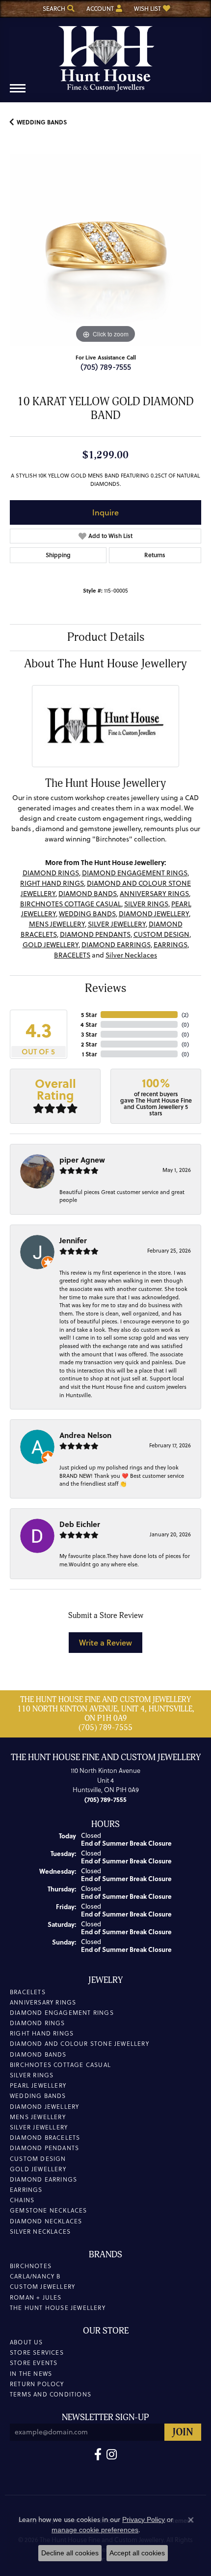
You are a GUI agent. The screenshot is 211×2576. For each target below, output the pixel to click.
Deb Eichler (80, 1524)
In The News (31, 2374)
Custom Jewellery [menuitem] (42, 2287)
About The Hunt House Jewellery (105, 664)
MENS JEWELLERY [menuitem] (38, 2117)
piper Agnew (82, 1160)
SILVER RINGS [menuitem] (32, 2075)
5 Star (89, 1015)
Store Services (37, 2352)
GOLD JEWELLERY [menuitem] (38, 2169)
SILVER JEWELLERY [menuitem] (39, 2127)
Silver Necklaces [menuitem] (40, 2232)
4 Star (89, 1024)
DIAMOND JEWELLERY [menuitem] (44, 2107)
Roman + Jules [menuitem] (36, 2297)
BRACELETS (72, 955)
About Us (26, 2342)
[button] (58, 9)
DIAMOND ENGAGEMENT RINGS (135, 873)
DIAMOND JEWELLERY (154, 914)
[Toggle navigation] (18, 93)
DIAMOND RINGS (51, 873)
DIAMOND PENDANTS (95, 934)
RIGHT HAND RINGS (52, 883)
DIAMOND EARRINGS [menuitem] (43, 2179)
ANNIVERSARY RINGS (154, 894)
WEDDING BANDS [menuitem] (38, 2096)
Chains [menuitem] (22, 2200)
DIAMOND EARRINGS (116, 945)
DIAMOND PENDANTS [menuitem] (44, 2148)
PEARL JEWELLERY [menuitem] (38, 2085)
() (185, 1015)
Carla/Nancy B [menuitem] (35, 2276)
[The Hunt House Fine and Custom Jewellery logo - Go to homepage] (105, 55)
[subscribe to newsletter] (183, 2432)
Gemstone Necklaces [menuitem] (49, 2210)
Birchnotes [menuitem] (31, 2266)
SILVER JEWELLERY (117, 924)
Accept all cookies (137, 2553)
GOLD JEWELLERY (51, 945)
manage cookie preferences (95, 2530)
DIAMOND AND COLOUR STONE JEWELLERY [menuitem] (79, 2044)
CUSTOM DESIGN (161, 934)
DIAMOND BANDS (88, 894)
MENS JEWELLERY (57, 924)
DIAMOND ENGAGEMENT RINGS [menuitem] (62, 2013)
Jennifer (73, 1240)
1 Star (89, 1054)
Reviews (105, 988)
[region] (105, 250)
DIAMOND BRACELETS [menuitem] (45, 2138)
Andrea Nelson (85, 1435)
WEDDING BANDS (42, 122)
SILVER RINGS (146, 904)
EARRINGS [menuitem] (26, 2190)
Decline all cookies (70, 2553)
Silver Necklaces (131, 955)
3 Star (89, 1034)
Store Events (34, 2363)
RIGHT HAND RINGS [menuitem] (42, 2033)
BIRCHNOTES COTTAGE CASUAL (71, 904)
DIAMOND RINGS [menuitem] (38, 2023)
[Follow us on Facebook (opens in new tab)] (98, 2455)
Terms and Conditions (51, 2394)
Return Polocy (37, 2384)
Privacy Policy (144, 2519)
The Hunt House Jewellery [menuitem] (58, 2308)
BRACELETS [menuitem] (28, 1992)
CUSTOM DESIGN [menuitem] (38, 2159)
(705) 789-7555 (106, 367)
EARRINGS (171, 945)
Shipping (58, 555)
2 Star (89, 1044)
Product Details (106, 637)
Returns (155, 555)
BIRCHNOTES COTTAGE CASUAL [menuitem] (60, 2065)
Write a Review (105, 1642)
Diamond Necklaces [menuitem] (46, 2221)
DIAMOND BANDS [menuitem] (38, 2054)
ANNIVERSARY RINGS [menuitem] (43, 2002)
